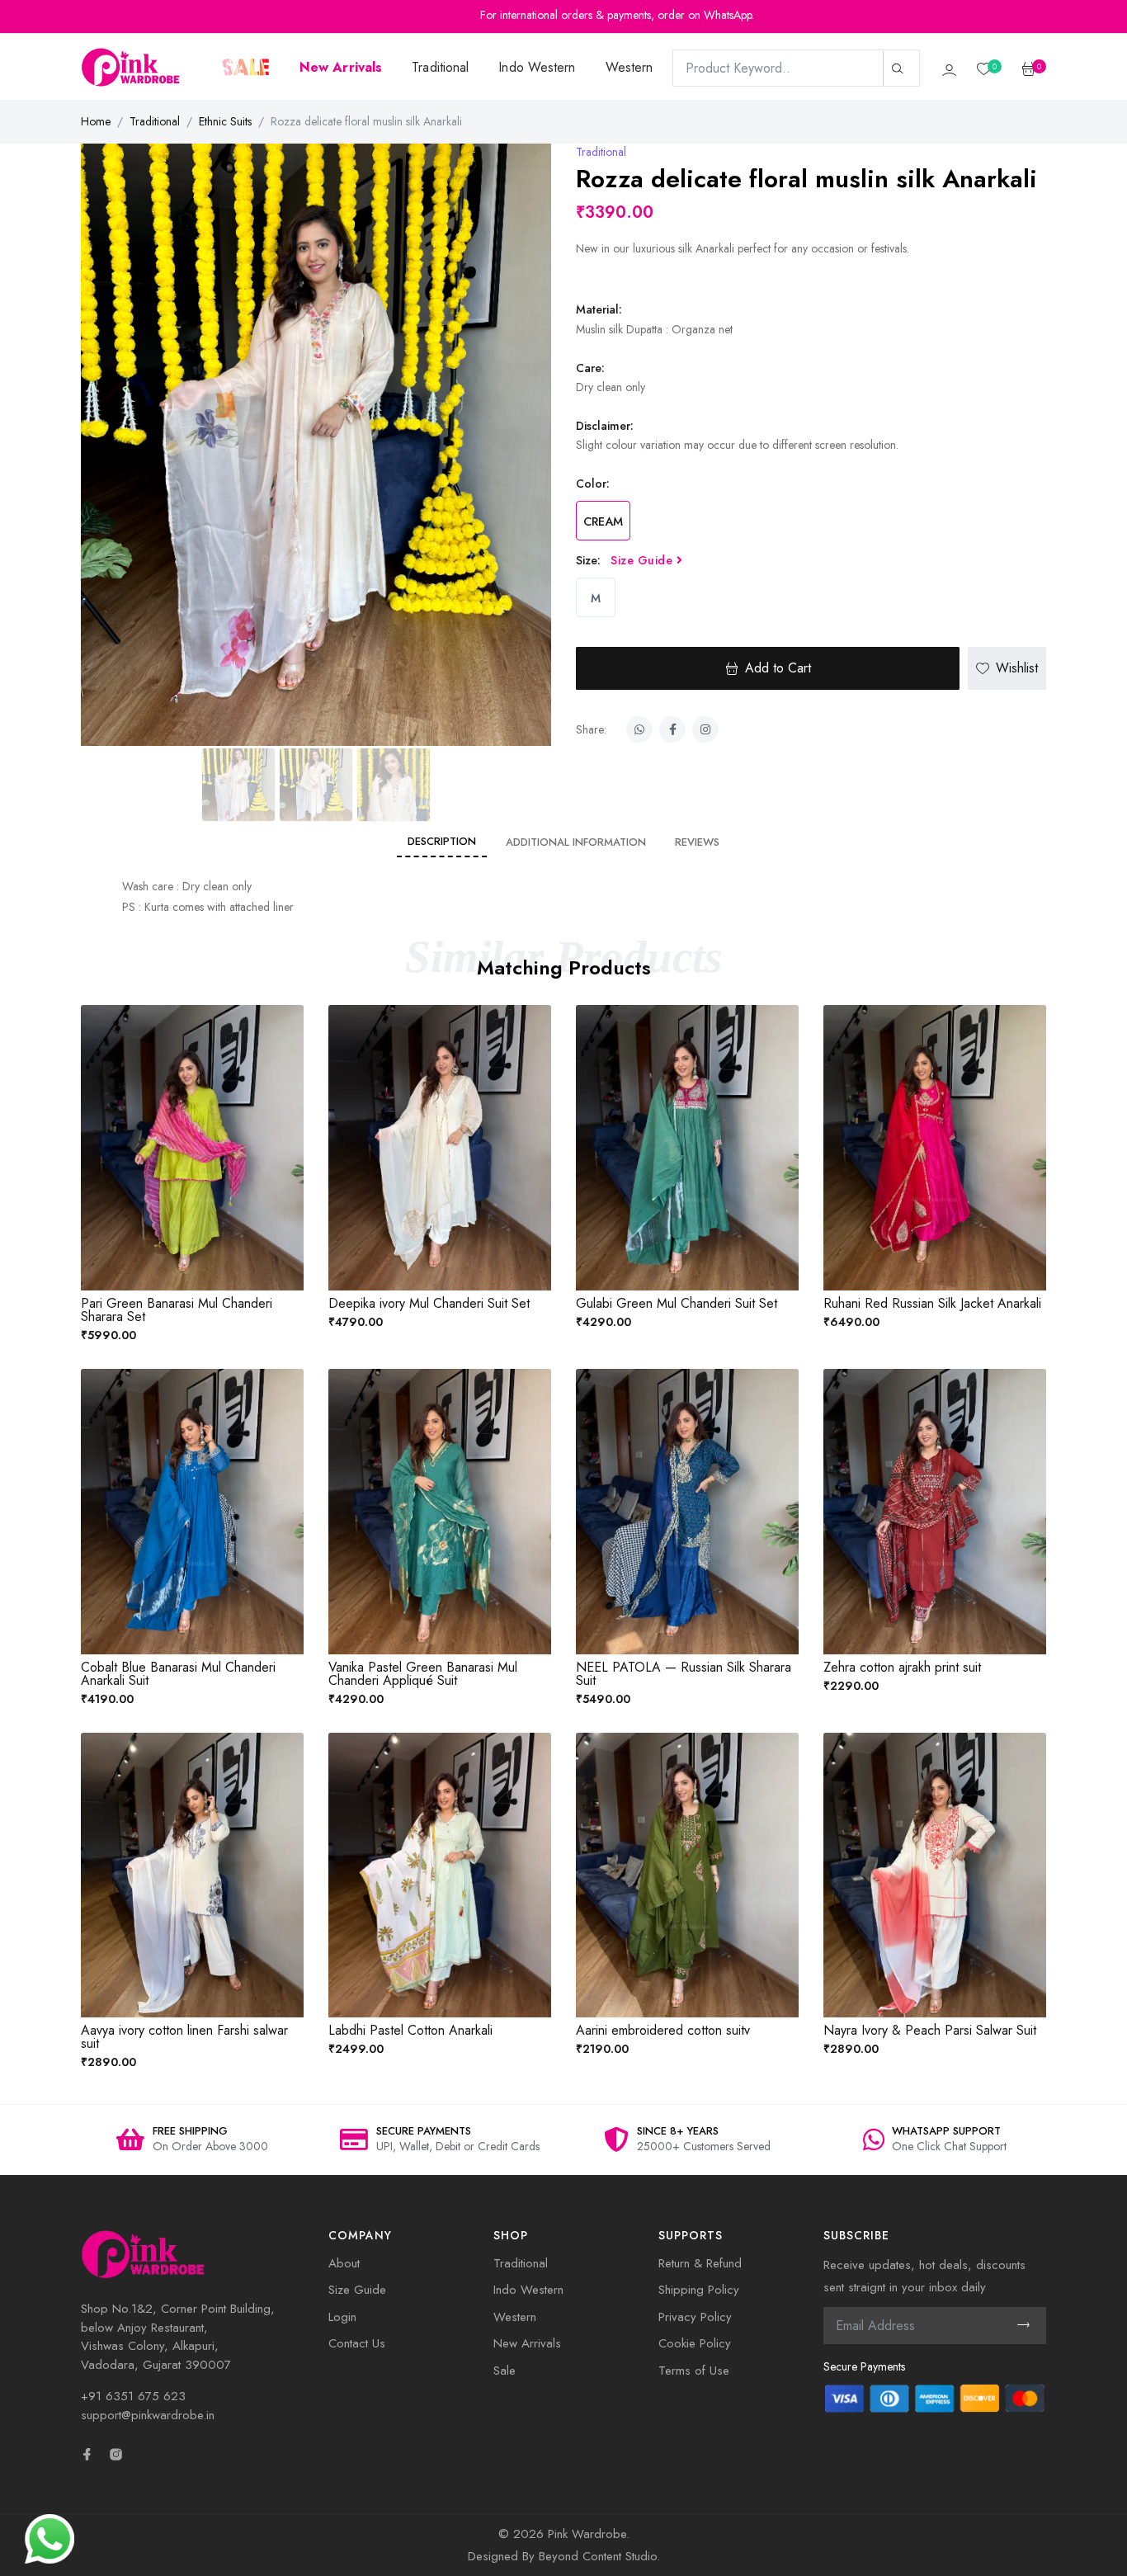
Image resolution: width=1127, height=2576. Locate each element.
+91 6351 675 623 (133, 2396)
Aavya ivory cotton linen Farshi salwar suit (184, 2037)
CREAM (603, 521)
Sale (505, 2371)
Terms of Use (694, 2371)
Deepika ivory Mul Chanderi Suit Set (429, 1303)
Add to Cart (778, 668)
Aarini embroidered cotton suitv (663, 2030)
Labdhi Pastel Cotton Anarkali (410, 2030)
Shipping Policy (699, 2290)
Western (630, 67)
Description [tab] (442, 841)
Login (342, 2317)
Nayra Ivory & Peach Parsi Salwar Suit (930, 2030)
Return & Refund (700, 2263)
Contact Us (357, 2343)
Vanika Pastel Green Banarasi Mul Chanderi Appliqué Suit (423, 1674)
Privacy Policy (695, 2317)
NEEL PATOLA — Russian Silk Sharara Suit (684, 1674)
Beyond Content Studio (598, 2556)
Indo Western (537, 67)
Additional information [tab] (576, 842)
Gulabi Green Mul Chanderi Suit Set (677, 1303)
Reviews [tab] (697, 842)
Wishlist (1017, 668)
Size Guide (644, 560)
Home (96, 121)
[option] (192, 2140)
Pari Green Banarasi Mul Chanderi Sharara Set (177, 1310)
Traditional (440, 67)
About (344, 2263)
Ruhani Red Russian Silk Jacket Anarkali (932, 1303)
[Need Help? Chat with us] (50, 2537)
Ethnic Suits (225, 121)
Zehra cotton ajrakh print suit (902, 1667)
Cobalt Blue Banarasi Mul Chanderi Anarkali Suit (178, 1674)
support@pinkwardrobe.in (148, 2415)
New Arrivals (527, 2343)
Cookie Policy (695, 2343)
